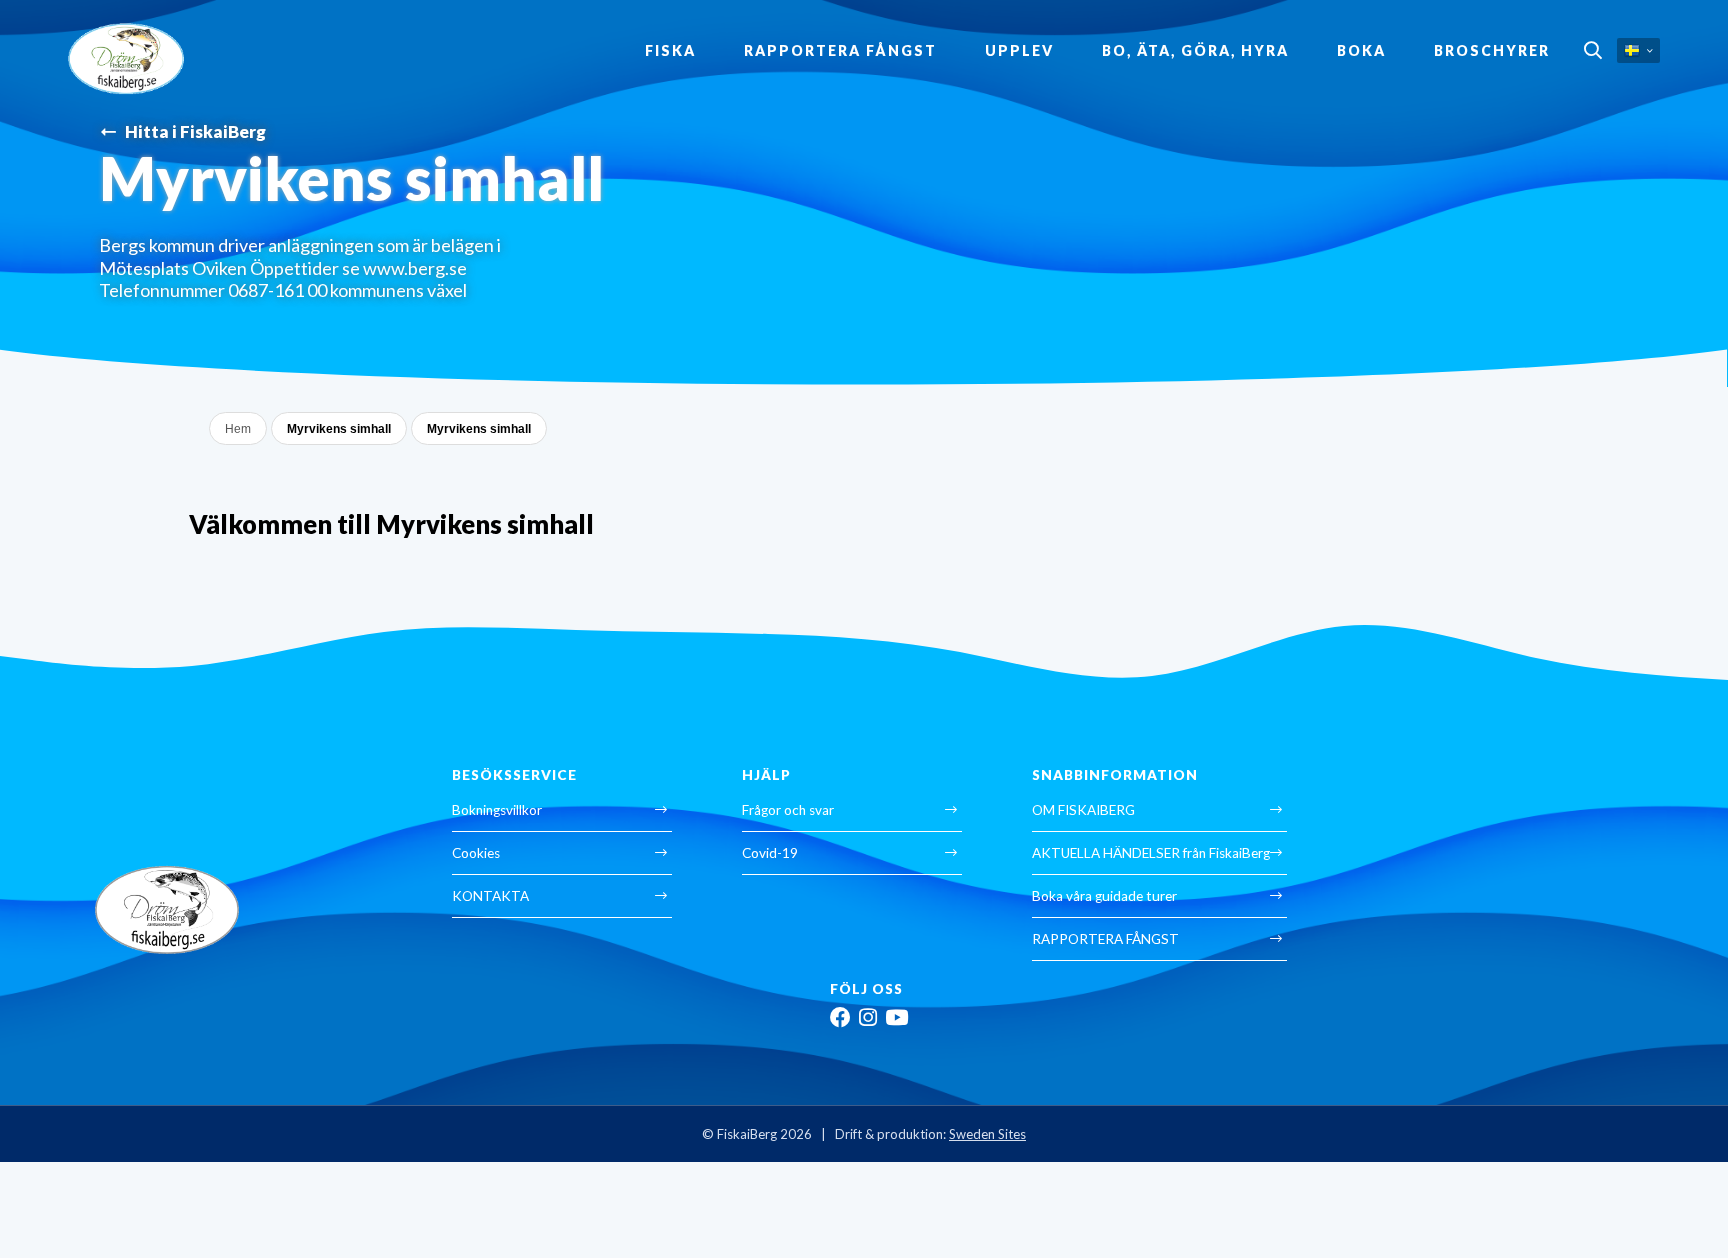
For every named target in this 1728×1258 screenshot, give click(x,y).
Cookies (476, 853)
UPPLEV (1019, 50)
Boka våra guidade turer (1104, 896)
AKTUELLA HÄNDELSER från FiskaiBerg (1151, 853)
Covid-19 (770, 853)
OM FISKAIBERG (1083, 810)
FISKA (670, 50)
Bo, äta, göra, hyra (1195, 50)
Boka (1361, 50)
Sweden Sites (987, 1134)
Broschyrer (1492, 50)
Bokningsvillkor (497, 810)
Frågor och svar (788, 810)
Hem (238, 429)
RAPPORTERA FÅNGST (840, 50)
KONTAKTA (490, 896)
